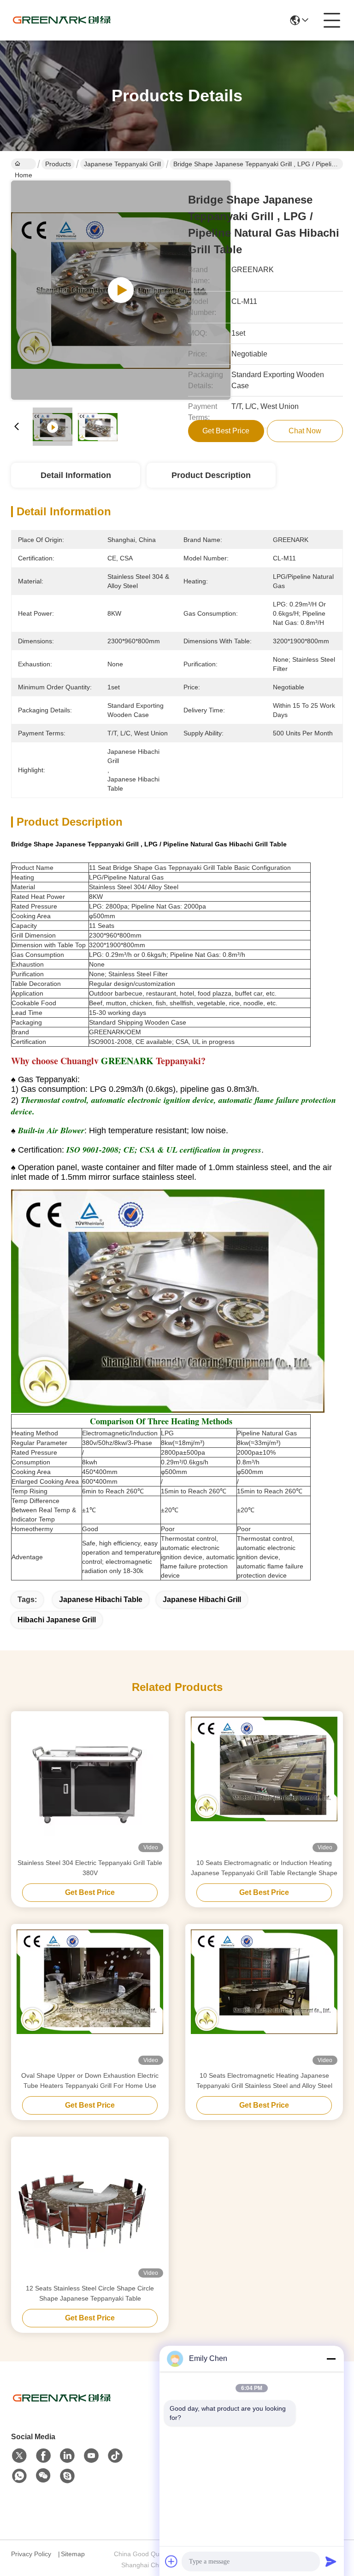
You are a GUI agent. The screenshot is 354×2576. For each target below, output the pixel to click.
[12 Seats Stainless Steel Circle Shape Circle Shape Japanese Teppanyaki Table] (90, 2210)
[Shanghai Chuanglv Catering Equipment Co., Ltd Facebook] (43, 2456)
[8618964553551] (19, 2476)
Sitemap (73, 2554)
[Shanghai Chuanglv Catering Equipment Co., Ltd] (62, 20)
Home (24, 164)
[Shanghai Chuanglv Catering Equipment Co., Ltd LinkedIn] (67, 2456)
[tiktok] (115, 2456)
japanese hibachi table (101, 1600)
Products (58, 164)
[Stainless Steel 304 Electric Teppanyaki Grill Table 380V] (90, 1784)
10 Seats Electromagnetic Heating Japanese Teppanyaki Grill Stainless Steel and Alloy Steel (264, 2081)
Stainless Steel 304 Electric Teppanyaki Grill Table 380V (90, 1868)
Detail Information (76, 475)
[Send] (331, 2561)
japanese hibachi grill (202, 1600)
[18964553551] (67, 2476)
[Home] (62, 2410)
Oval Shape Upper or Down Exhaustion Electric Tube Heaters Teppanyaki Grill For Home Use (90, 2081)
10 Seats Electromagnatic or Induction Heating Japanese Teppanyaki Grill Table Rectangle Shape (264, 1868)
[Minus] (331, 2359)
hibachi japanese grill (57, 1620)
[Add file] (171, 2561)
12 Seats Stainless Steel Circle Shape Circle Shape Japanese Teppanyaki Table (90, 2293)
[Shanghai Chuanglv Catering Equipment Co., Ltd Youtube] (91, 2456)
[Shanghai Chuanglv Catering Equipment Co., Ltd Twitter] (19, 2456)
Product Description (211, 475)
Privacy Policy (31, 2554)
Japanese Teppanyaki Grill (122, 164)
